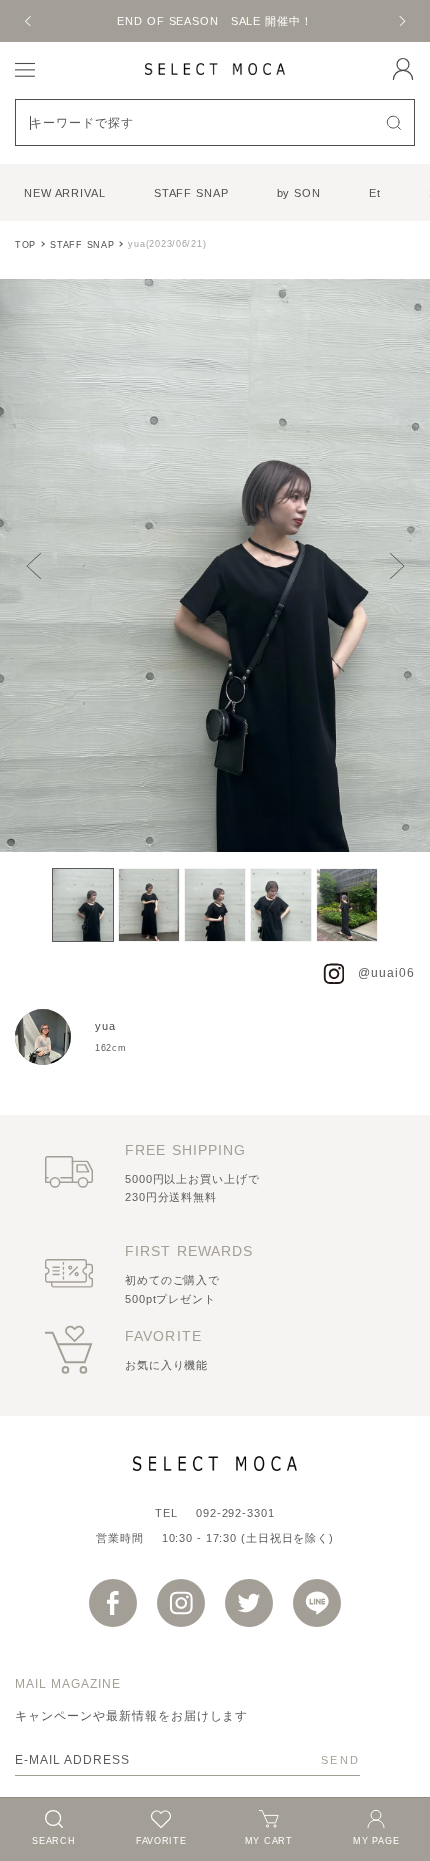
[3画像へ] (215, 905)
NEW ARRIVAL (65, 193)
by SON (299, 193)
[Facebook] (113, 1603)
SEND (340, 1760)
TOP (25, 245)
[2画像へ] (149, 905)
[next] (401, 21)
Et (375, 193)
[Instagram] (181, 1603)
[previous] (29, 21)
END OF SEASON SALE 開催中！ (214, 21)
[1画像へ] (83, 905)
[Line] (317, 1603)
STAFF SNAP (191, 193)
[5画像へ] (347, 905)
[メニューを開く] (25, 68)
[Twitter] (249, 1603)
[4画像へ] (281, 905)
